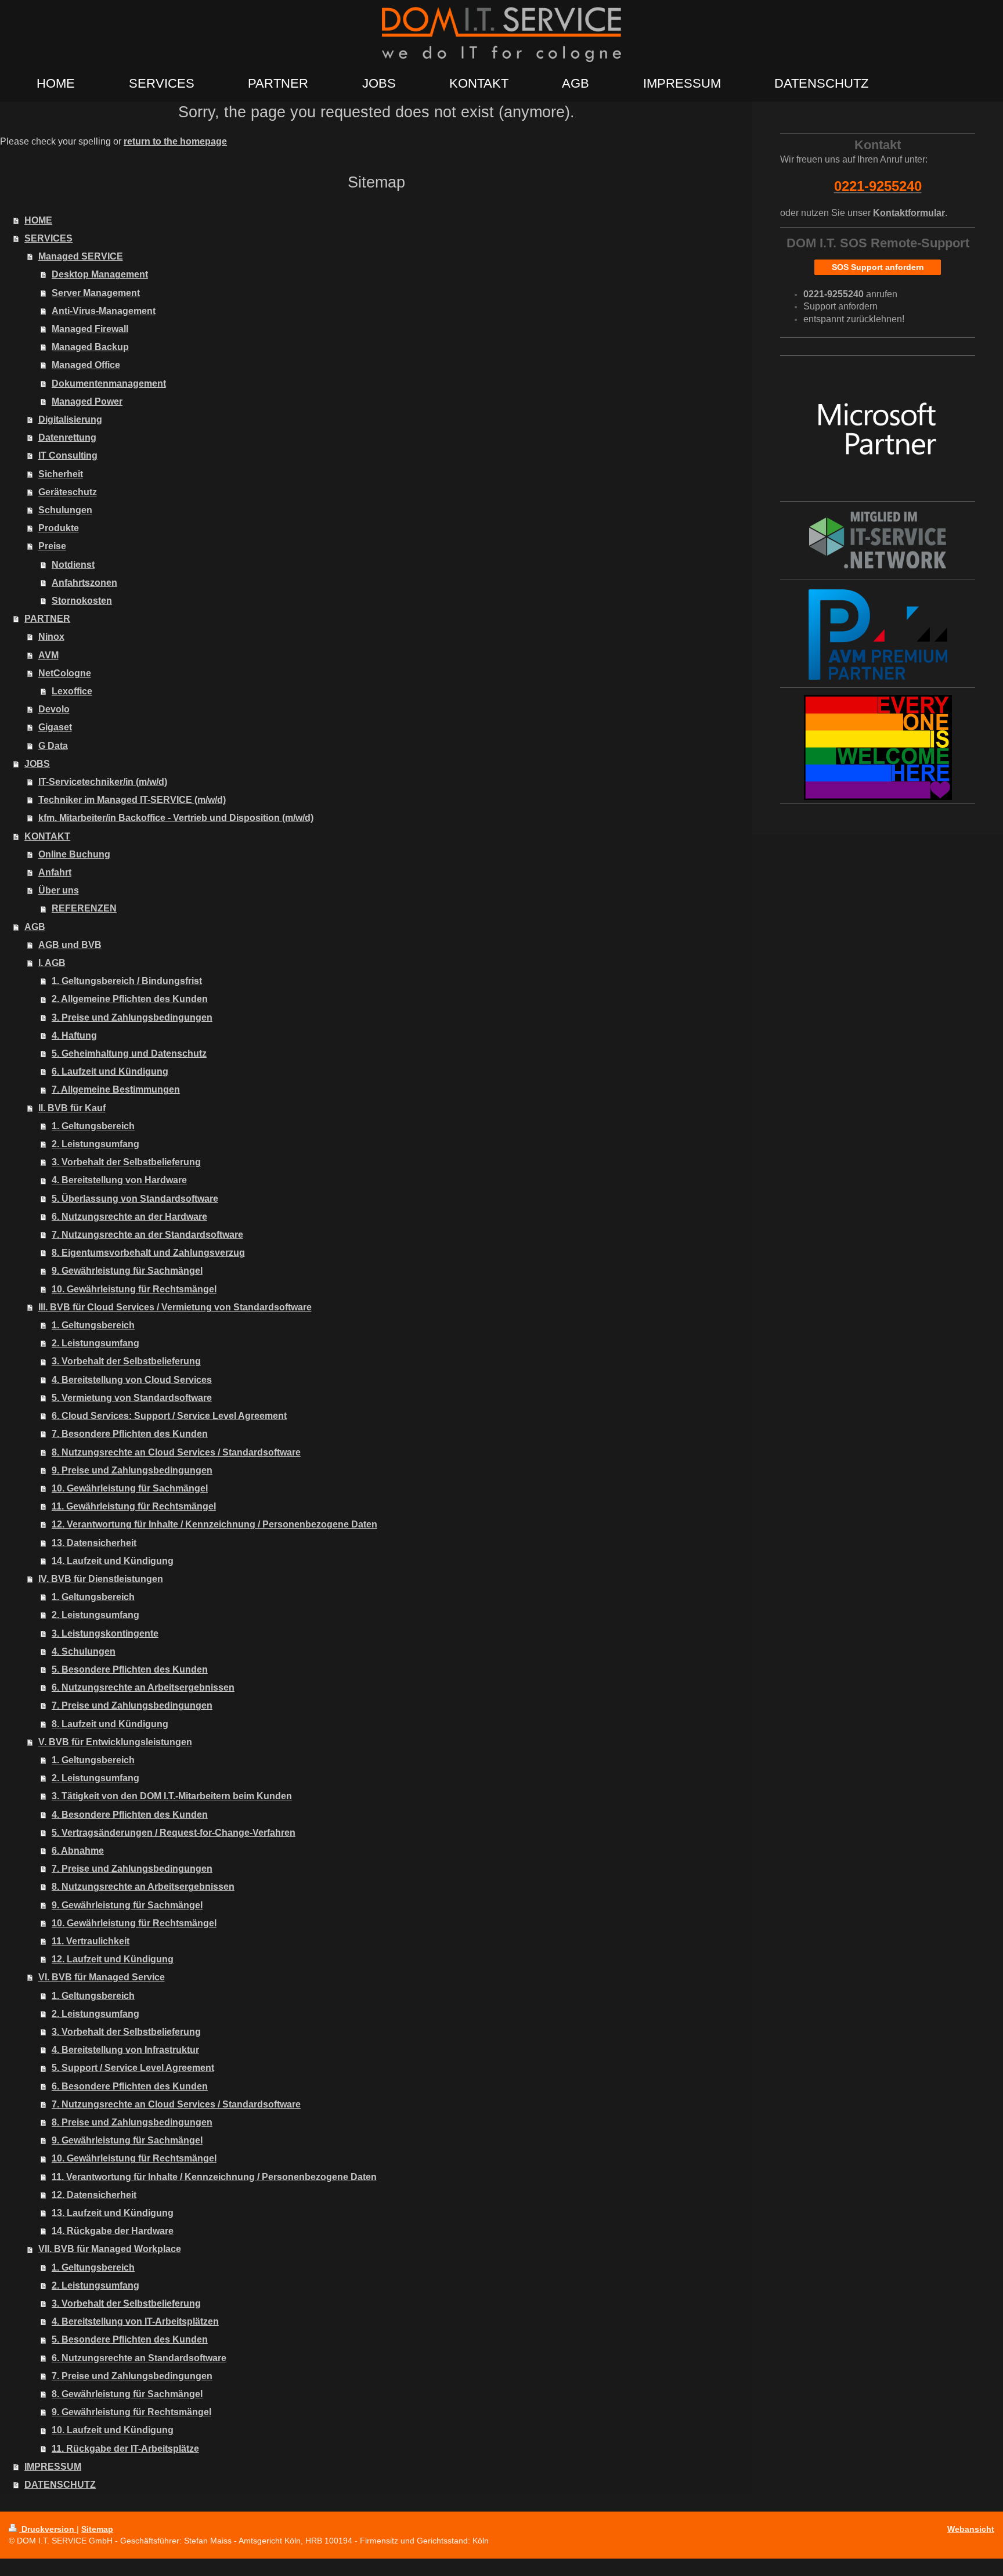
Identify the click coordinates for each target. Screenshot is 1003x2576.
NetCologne (65, 673)
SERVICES (48, 238)
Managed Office (86, 365)
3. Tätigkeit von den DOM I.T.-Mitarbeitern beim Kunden (172, 1796)
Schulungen (65, 510)
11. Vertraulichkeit (91, 1941)
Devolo (54, 709)
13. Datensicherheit (94, 1543)
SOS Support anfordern (878, 267)
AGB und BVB (70, 945)
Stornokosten (82, 601)
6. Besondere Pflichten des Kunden (130, 2086)
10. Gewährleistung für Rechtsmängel (134, 1289)
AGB (35, 927)
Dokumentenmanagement (109, 383)
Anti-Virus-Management (104, 311)
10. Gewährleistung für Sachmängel (130, 1488)
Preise (52, 546)
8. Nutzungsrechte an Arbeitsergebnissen (143, 1887)
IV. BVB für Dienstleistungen (101, 1579)
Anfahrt (55, 872)
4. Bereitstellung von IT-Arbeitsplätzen (135, 2321)
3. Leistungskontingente (105, 1633)
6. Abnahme (78, 1851)
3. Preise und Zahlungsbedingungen (132, 1017)
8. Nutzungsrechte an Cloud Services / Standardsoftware (176, 1452)
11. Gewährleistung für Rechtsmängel (134, 1506)
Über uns (59, 890)
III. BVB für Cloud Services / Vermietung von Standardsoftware (175, 1307)
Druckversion (48, 2529)
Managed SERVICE (81, 256)
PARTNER (47, 619)
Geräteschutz (68, 492)
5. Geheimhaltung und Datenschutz (129, 1053)
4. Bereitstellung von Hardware (119, 1180)
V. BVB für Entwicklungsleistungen (115, 1742)
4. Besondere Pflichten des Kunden (130, 1815)
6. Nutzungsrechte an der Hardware (129, 1217)
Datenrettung (67, 437)
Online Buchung (74, 854)
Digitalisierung (70, 419)
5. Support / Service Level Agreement (133, 2068)
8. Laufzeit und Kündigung (110, 1724)
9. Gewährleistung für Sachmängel (127, 1271)
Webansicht (971, 2529)
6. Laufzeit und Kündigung (110, 1071)
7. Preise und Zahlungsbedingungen (132, 1705)
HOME (38, 220)
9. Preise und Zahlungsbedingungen (132, 1470)
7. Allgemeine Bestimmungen (116, 1089)
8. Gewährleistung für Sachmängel (127, 2394)
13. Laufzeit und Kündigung (113, 2213)
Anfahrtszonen (84, 583)
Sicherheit (61, 474)
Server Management (96, 293)
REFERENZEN (84, 908)
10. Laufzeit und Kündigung (113, 2430)
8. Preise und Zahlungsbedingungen (132, 2122)
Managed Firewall (90, 329)
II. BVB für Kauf (72, 1108)
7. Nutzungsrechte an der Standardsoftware (147, 1235)
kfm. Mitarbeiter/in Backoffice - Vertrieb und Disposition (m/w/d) (176, 818)
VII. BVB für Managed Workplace (110, 2249)
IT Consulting (68, 455)
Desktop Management (100, 274)
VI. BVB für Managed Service (102, 1977)
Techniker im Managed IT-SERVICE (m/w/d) (132, 800)
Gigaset (55, 727)
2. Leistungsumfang (95, 1144)
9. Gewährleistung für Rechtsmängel (131, 2412)
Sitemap (97, 2529)
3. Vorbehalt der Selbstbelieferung (126, 1162)
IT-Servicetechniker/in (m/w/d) (103, 782)
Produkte (59, 528)
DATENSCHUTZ (60, 2485)
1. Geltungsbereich (93, 1126)
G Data (53, 746)
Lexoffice (72, 691)
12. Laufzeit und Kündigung (113, 1959)
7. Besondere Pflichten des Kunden (130, 1434)
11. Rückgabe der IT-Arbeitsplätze (125, 2449)
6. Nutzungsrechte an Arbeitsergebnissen (143, 1687)
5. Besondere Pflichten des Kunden (130, 1669)
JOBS (37, 764)
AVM (48, 655)
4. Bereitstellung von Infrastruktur (125, 2050)
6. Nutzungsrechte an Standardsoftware (139, 2358)
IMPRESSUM (53, 2467)
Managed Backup (90, 347)
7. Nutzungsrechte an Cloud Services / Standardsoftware (176, 2104)
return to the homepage (175, 141)
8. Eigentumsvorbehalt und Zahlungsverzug (148, 1253)
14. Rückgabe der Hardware (113, 2231)
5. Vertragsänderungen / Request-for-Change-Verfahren (174, 1833)
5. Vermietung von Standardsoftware (132, 1398)
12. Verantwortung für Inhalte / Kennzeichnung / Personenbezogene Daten (214, 1524)
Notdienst (73, 565)
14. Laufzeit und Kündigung (113, 1561)
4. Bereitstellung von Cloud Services (132, 1380)
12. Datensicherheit (94, 2195)
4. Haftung (74, 1035)
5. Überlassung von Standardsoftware (135, 1199)
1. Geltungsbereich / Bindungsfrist (127, 981)
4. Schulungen (84, 1651)
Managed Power (87, 401)
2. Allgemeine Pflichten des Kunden (130, 999)
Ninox (51, 637)
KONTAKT (47, 836)
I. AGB (52, 963)
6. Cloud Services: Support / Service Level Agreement (169, 1416)
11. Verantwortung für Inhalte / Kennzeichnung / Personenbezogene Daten (214, 2177)
